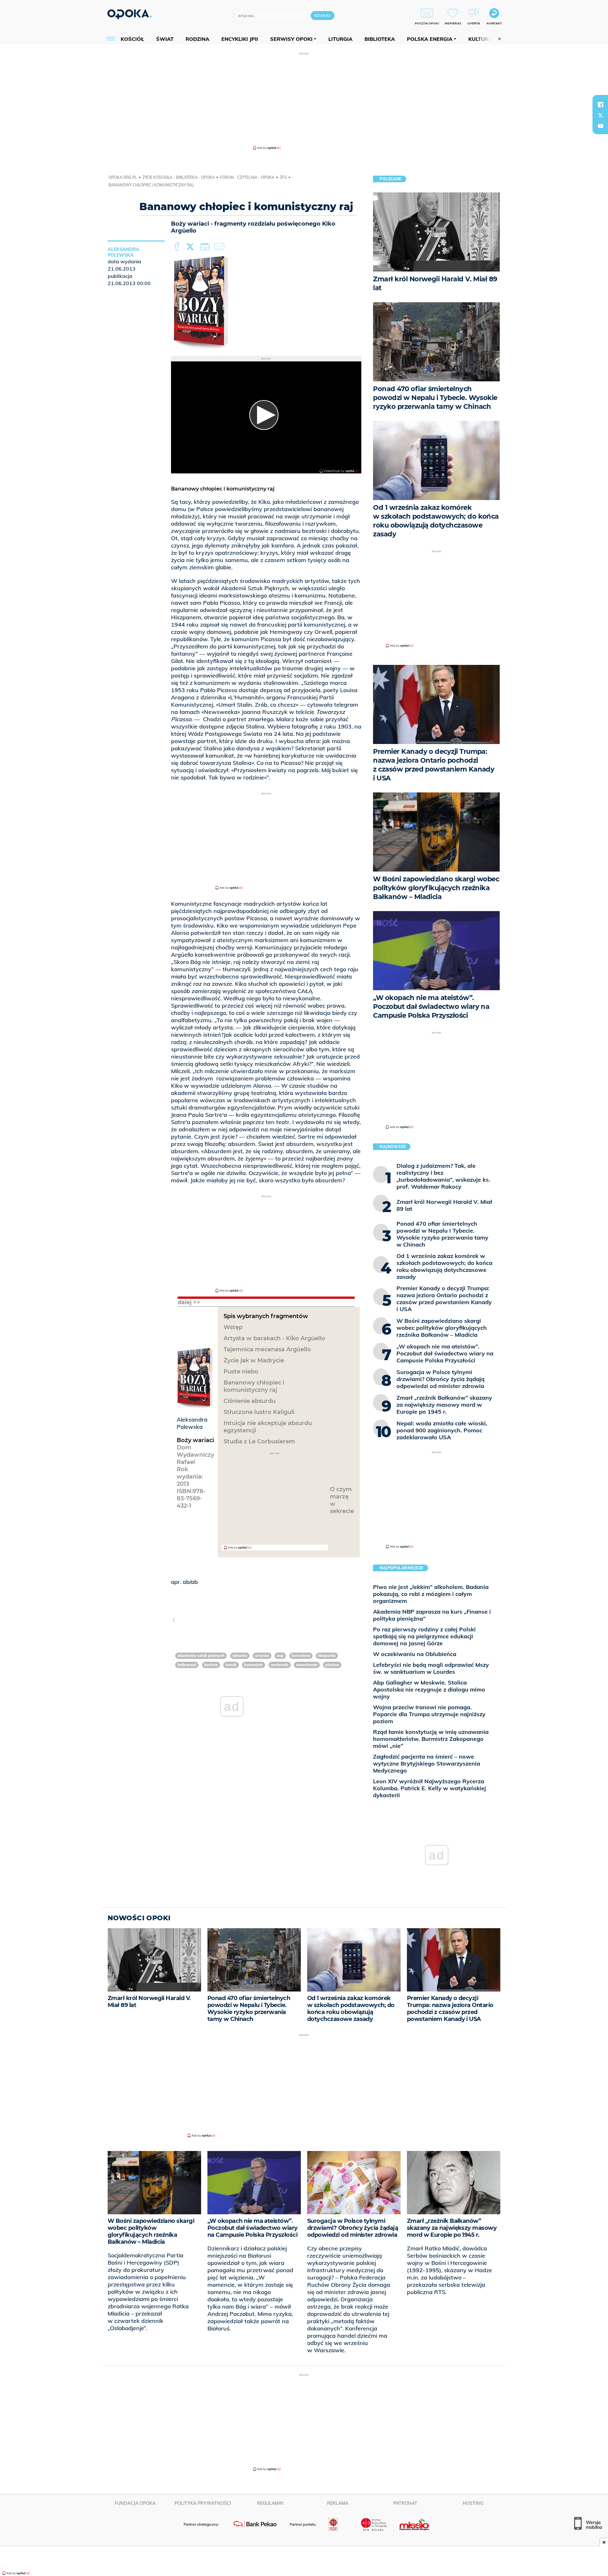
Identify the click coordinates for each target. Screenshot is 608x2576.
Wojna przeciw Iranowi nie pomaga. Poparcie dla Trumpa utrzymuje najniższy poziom (429, 1714)
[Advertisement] (304, 101)
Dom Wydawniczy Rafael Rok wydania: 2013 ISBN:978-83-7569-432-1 (195, 1477)
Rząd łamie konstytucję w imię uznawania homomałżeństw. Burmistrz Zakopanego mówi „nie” (431, 1739)
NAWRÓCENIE (307, 1665)
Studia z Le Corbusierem (259, 1441)
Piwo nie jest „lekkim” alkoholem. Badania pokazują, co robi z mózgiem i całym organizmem (431, 1594)
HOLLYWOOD (187, 1665)
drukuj (206, 247)
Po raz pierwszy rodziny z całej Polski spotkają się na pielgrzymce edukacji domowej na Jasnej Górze (424, 1636)
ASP (280, 1656)
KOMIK (231, 1665)
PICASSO (332, 1665)
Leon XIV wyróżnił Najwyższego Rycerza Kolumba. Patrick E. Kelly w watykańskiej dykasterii (430, 1788)
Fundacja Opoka (135, 2503)
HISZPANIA (327, 1656)
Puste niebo (241, 1372)
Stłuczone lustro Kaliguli (259, 1412)
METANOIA (280, 1665)
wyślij (220, 247)
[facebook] (600, 104)
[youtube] (600, 126)
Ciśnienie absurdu (250, 1401)
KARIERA (211, 1665)
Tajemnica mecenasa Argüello (267, 1349)
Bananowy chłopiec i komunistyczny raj (254, 1386)
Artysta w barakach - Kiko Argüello (274, 1338)
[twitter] (600, 115)
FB (177, 247)
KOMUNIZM (253, 1665)
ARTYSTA (262, 1656)
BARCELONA (301, 1656)
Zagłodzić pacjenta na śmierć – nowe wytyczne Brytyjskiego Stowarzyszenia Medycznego (427, 1763)
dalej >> (189, 1302)
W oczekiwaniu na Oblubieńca (415, 1654)
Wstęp (233, 1327)
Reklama (338, 2503)
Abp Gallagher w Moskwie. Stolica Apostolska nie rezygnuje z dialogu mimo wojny (429, 1689)
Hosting (473, 2503)
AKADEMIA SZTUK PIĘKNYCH (201, 1656)
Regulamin (270, 2503)
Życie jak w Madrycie (254, 1360)
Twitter (191, 247)
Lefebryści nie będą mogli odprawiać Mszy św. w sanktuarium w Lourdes (431, 1668)
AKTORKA (240, 1656)
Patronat (405, 2503)
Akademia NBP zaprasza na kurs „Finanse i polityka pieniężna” (432, 1615)
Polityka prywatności (203, 2503)
